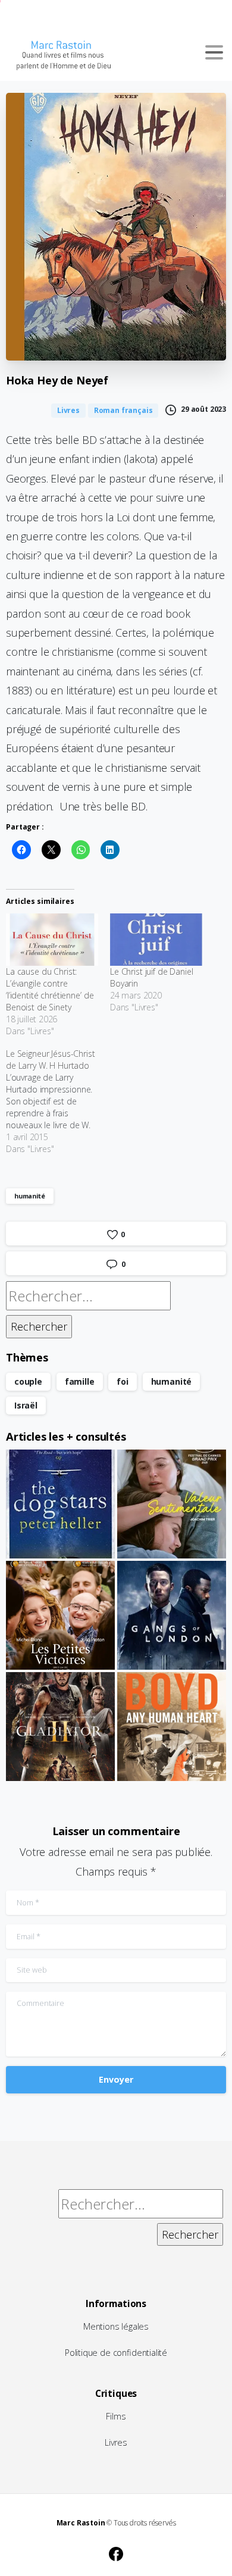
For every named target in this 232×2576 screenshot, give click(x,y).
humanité (30, 1196)
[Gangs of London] (172, 1615)
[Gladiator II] (60, 1727)
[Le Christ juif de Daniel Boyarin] (156, 940)
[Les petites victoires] (60, 1615)
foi (122, 1381)
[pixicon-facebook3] (116, 2552)
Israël (26, 1405)
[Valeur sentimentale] (172, 1504)
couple (28, 1381)
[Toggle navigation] (214, 52)
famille (80, 1381)
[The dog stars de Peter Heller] (60, 1504)
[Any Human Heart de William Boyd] (172, 1727)
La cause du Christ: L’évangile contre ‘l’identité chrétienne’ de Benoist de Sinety (50, 989)
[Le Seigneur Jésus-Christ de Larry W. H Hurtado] (58, 1101)
